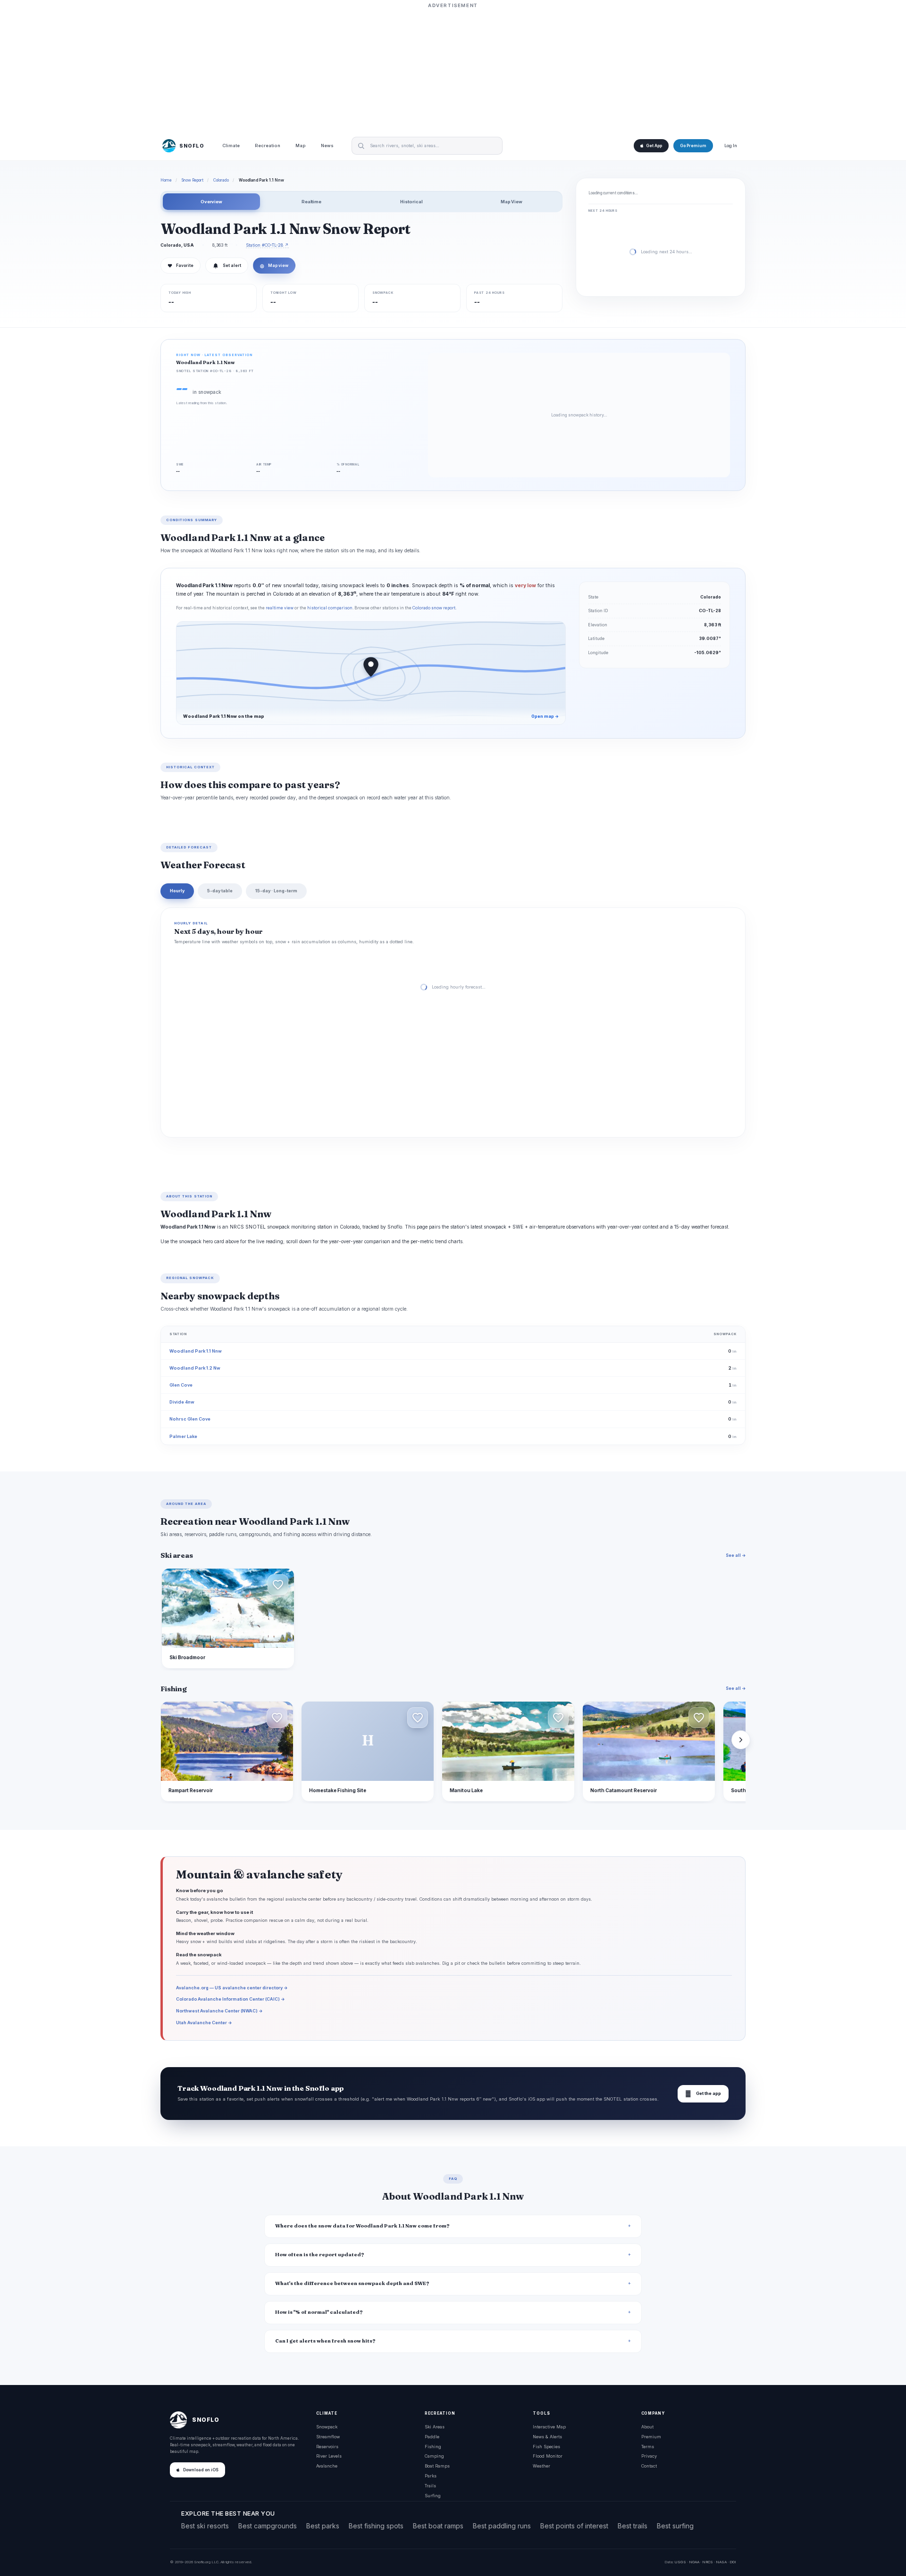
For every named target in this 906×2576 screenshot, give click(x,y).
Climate (231, 146)
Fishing (433, 2447)
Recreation (268, 146)
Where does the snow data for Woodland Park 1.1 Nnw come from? (362, 2226)
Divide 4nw (182, 1402)
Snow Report (193, 180)
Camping (434, 2456)
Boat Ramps (437, 2466)
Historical (411, 202)
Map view (274, 266)
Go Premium (693, 146)
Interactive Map (549, 2427)
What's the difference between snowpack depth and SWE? (352, 2283)
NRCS (708, 2562)
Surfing (433, 2496)
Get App (654, 146)
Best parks (323, 2526)
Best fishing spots (376, 2526)
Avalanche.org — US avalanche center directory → (232, 1988)
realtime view (280, 608)
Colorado (221, 180)
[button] (278, 1585)
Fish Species (546, 2447)
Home (166, 180)
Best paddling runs (502, 2526)
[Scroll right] (741, 1740)
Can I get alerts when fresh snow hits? (325, 2341)
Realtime (311, 202)
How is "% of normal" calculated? (319, 2312)
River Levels (329, 2456)
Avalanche (327, 2466)
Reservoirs (327, 2447)
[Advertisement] (453, 69)
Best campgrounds (268, 2526)
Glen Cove (181, 1385)
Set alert (232, 266)
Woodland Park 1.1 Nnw (196, 1351)
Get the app (703, 2094)
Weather (541, 2466)
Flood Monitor (548, 2456)
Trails (430, 2486)
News (327, 146)
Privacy (649, 2456)
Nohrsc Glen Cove (190, 1419)
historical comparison (330, 608)
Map (301, 146)
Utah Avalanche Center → (204, 2023)
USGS (680, 2562)
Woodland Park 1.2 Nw (195, 1368)
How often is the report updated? (320, 2255)
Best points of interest (574, 2526)
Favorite (180, 266)
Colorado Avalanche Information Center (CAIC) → (231, 1999)
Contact (649, 2466)
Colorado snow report (434, 608)
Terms (648, 2447)
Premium (651, 2437)
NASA (721, 2562)
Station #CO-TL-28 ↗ (267, 245)
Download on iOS (201, 2470)
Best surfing (675, 2526)
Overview (211, 202)
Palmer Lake (183, 1436)
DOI (733, 2562)
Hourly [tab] (177, 891)
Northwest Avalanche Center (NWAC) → (219, 2011)
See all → (736, 1555)
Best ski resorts (205, 2526)
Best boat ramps (438, 2526)
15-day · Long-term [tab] (276, 891)
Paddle (432, 2437)
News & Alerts (547, 2437)
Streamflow (328, 2437)
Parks (431, 2476)
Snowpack (327, 2427)
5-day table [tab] (220, 891)
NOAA (694, 2562)
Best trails (633, 2526)
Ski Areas (435, 2427)
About (647, 2427)
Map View (512, 202)
